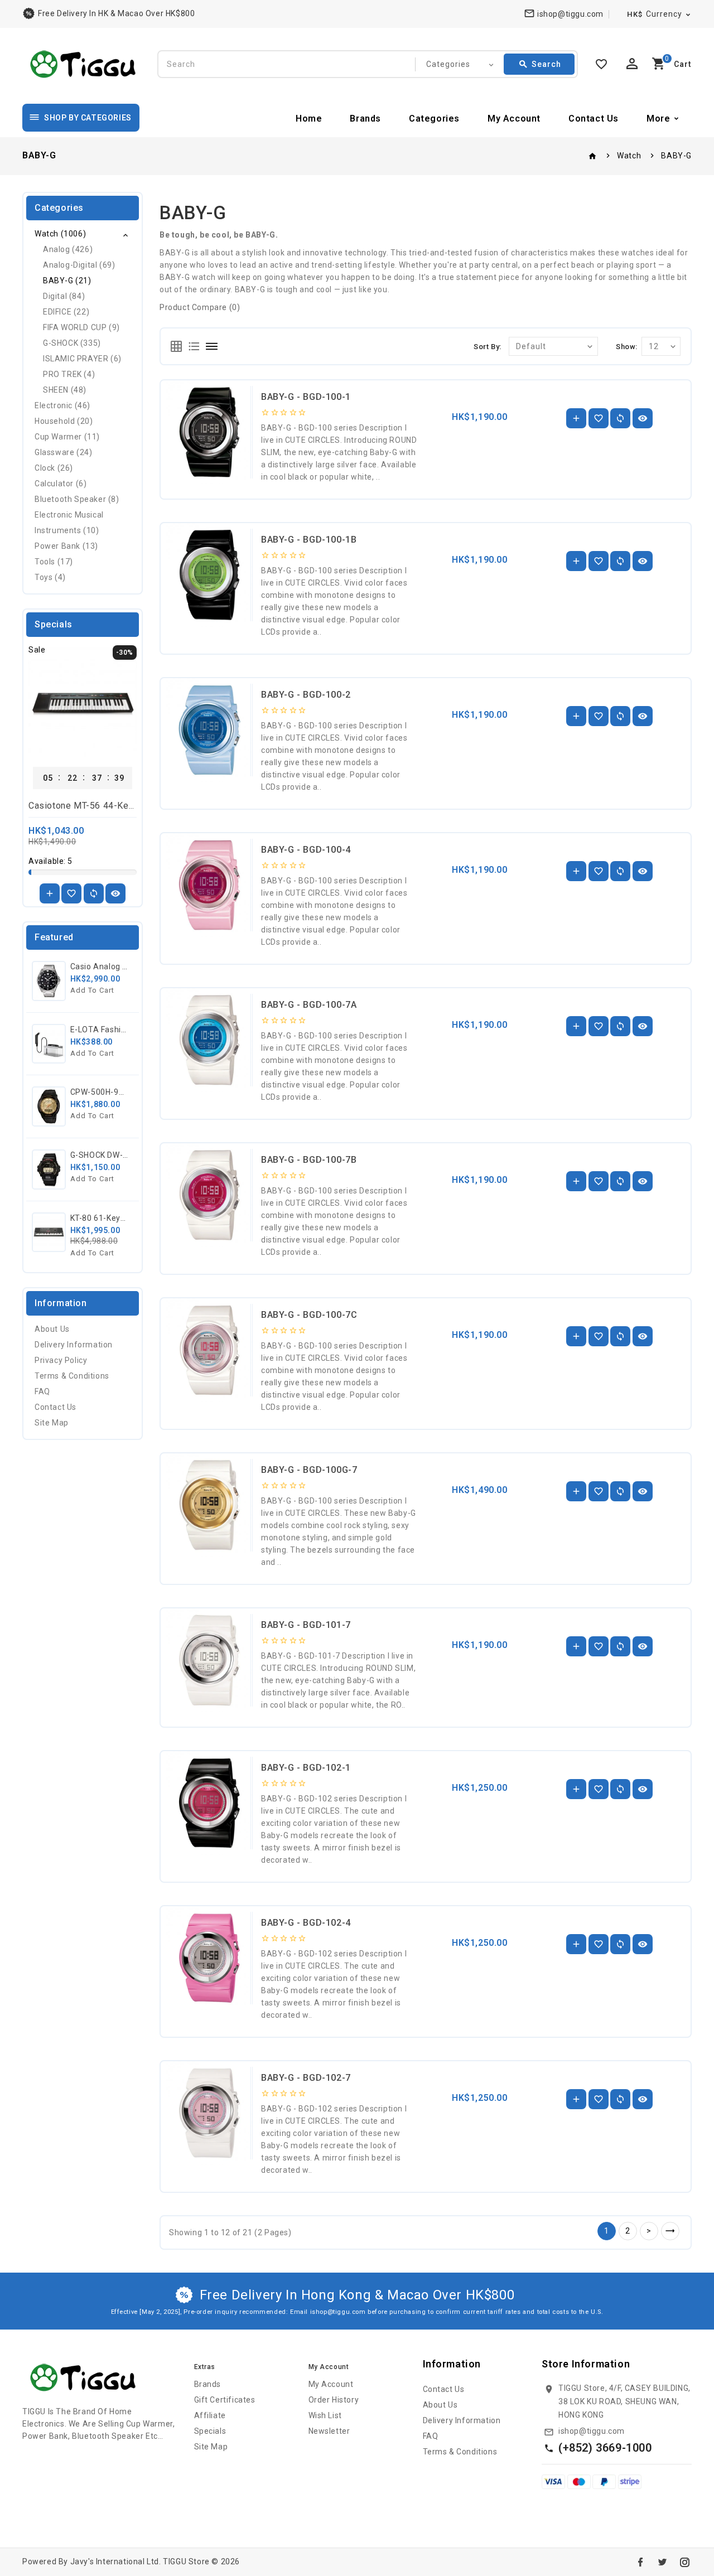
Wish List (325, 2415)
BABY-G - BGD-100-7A (309, 1005)
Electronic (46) (62, 405)
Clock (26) (54, 468)
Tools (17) (54, 562)
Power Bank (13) (66, 546)
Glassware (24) (63, 452)
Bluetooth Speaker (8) (77, 499)
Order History (334, 2400)
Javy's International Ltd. (116, 2561)
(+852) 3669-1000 (605, 2448)
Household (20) (64, 421)
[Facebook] (640, 2562)
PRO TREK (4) (69, 374)
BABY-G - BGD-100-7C (309, 1315)
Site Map (52, 1423)
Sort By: (488, 347)
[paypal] (604, 2481)
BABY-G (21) (67, 281)
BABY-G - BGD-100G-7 (309, 1470)
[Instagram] (684, 2562)
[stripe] (630, 2481)
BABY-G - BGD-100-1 (306, 397)
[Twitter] (662, 2562)
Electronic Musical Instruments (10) (69, 523)
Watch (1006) (60, 234)
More (658, 119)
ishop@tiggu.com (592, 2431)
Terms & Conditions (72, 1376)
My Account (514, 119)
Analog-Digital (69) (79, 265)
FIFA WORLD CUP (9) (81, 327)
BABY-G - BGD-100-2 (306, 695)
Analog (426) (68, 249)
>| (670, 2231)
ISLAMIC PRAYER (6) (82, 359)
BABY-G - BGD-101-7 (306, 1625)
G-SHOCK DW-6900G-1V (115, 1155)
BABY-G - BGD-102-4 (306, 1923)
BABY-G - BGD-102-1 (306, 1768)
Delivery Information (74, 1345)
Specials (210, 2431)
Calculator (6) (61, 484)
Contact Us (594, 119)
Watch (629, 156)
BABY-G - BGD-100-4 (306, 850)
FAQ (42, 1391)
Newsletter (329, 2431)
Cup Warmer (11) (67, 437)
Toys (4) (50, 577)
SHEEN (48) (65, 390)
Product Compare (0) (200, 307)
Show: (627, 347)
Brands (365, 119)
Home (309, 119)
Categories (434, 119)
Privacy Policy (61, 1360)
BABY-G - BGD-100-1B (309, 540)
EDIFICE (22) (66, 312)
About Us (52, 1329)
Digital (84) (64, 296)
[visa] (553, 2481)
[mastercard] (579, 2481)
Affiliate (210, 2415)
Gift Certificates (225, 2400)
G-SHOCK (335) (72, 343)
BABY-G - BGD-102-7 (306, 2078)
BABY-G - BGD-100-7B (309, 1160)
